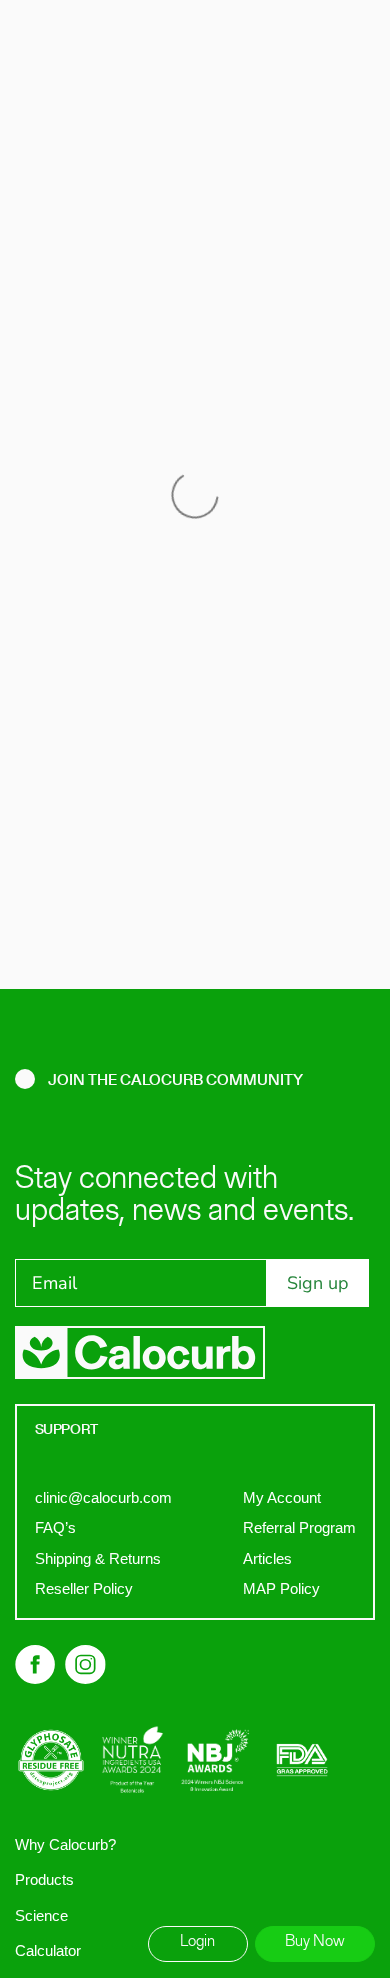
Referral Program (299, 1527)
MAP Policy (281, 1588)
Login (197, 1942)
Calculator (48, 1950)
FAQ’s (55, 1527)
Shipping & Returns (98, 1558)
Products (44, 1879)
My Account (282, 1497)
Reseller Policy (84, 1588)
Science (41, 1915)
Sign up (318, 1283)
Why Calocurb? (65, 1844)
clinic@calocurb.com (103, 1497)
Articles (267, 1558)
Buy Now (315, 1942)
